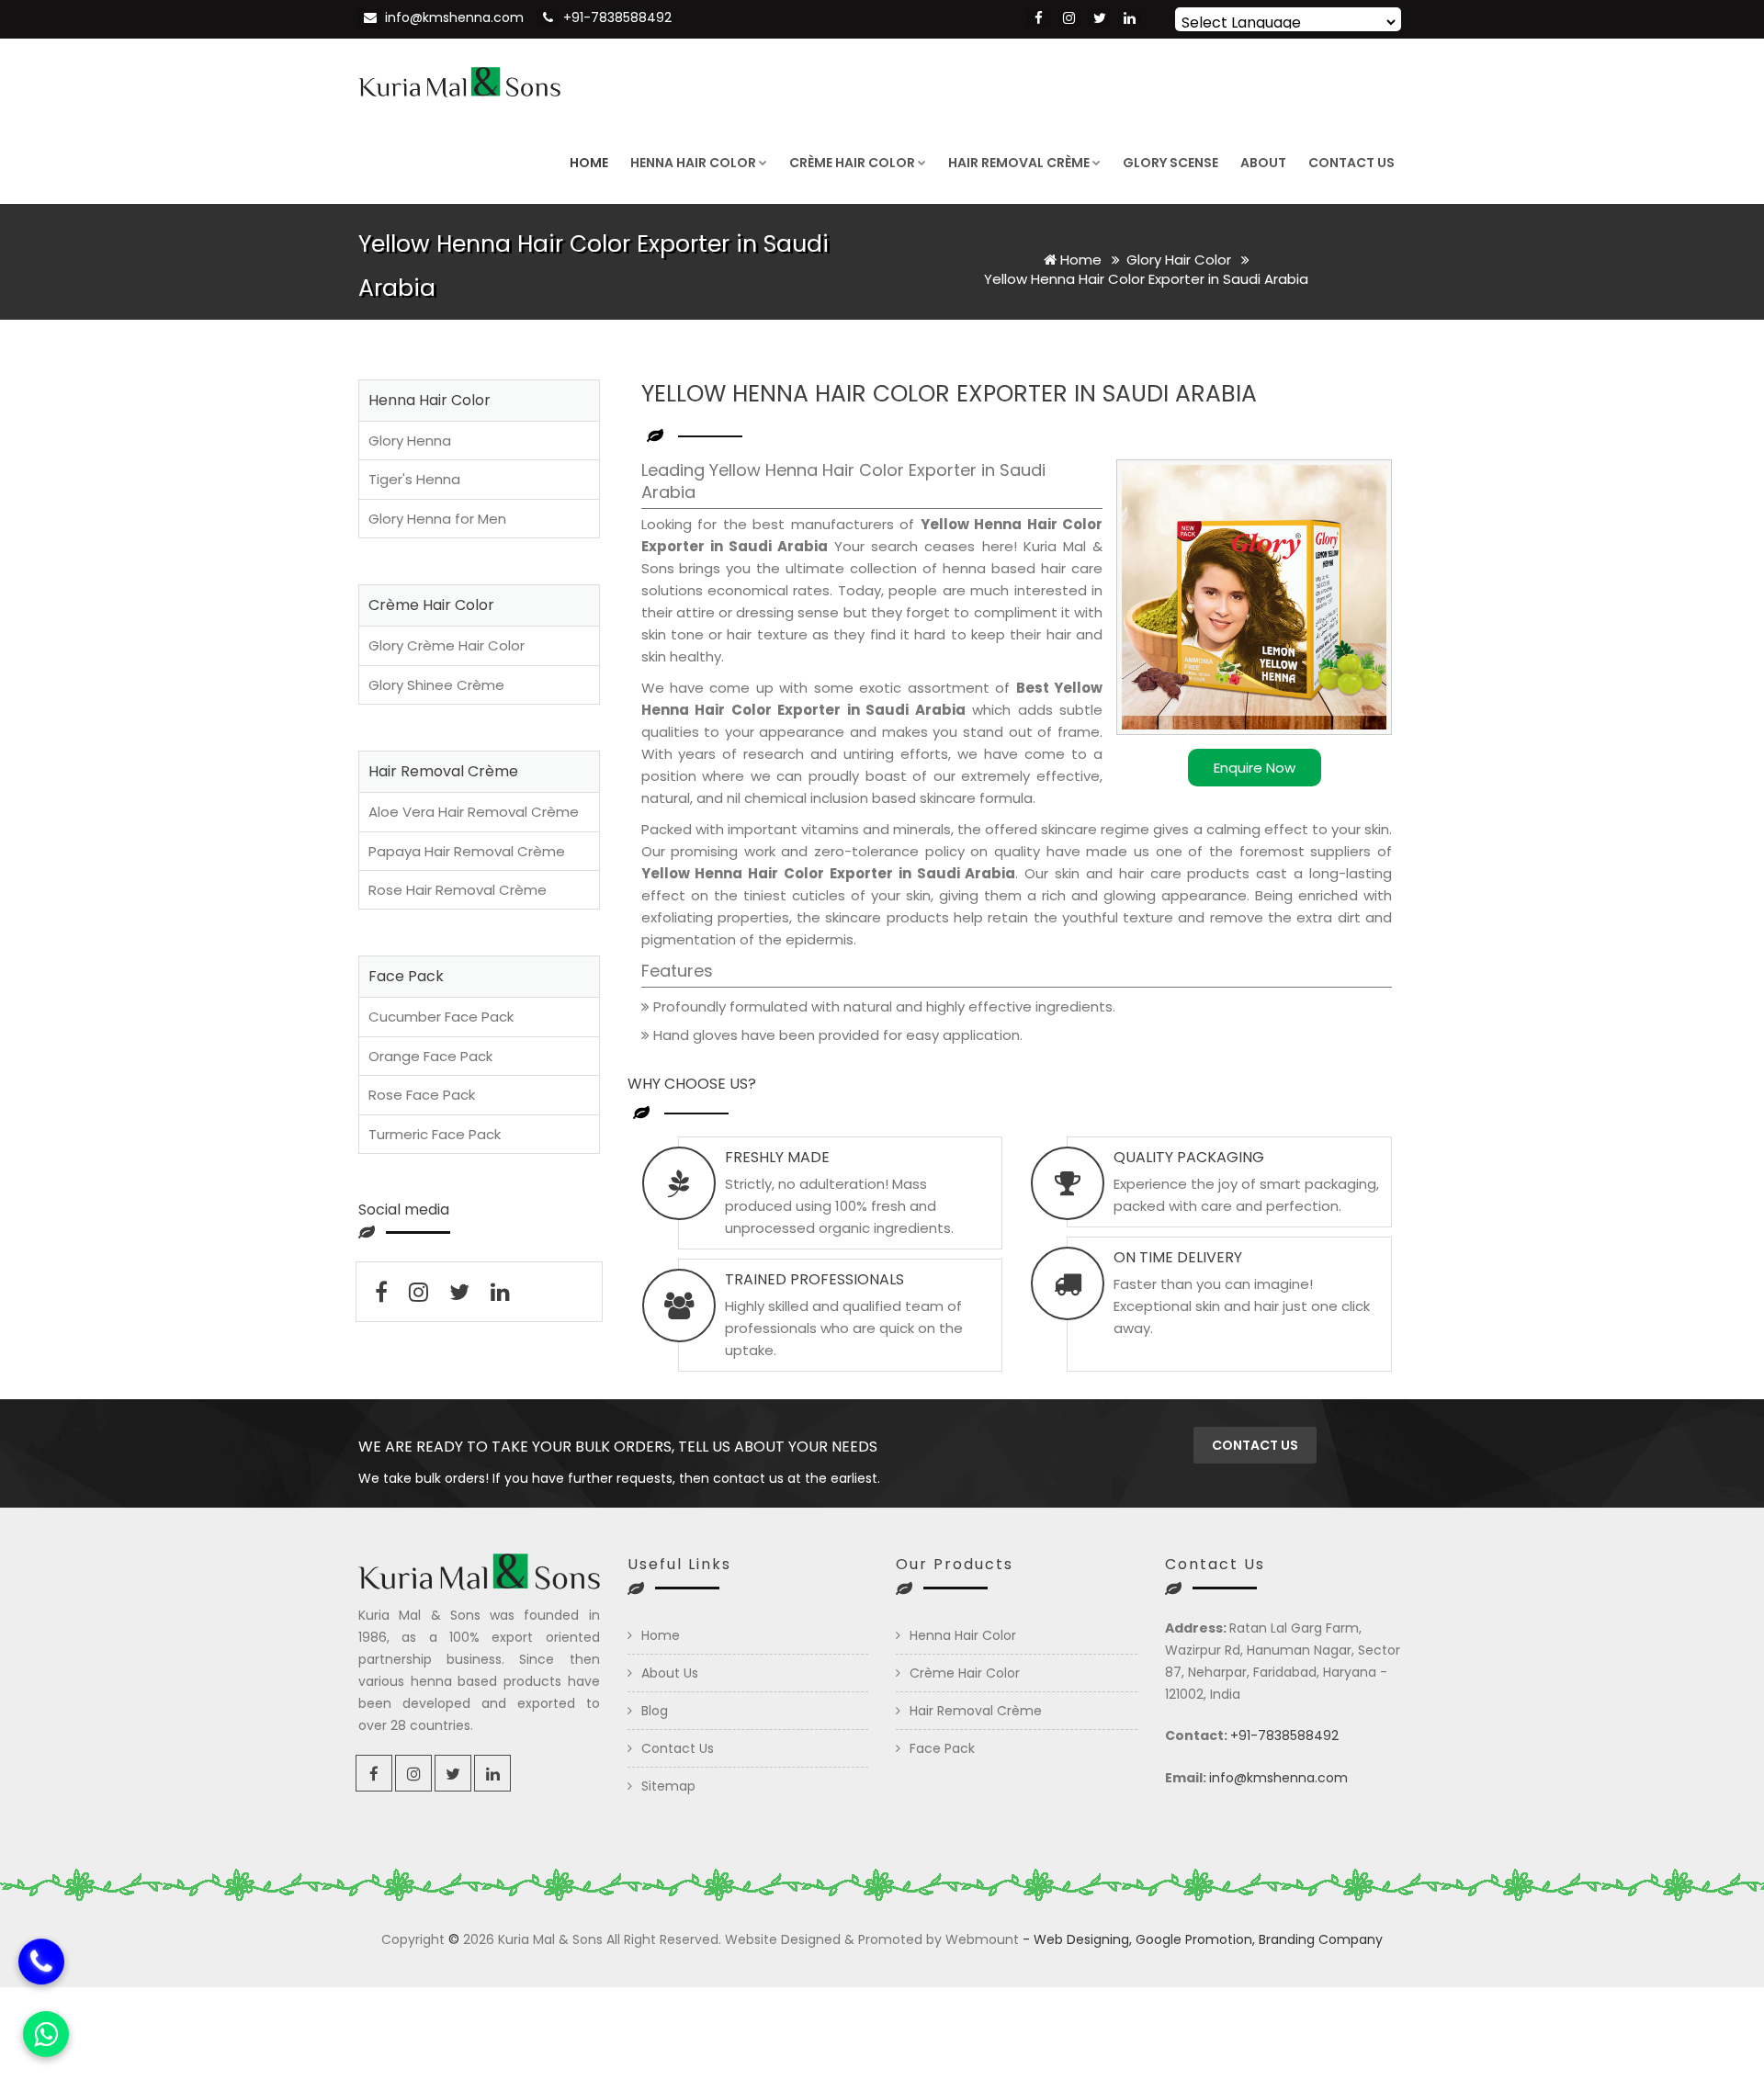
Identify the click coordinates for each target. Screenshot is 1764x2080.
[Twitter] (1099, 18)
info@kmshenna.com (454, 17)
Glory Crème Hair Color (447, 645)
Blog (655, 1711)
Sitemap (668, 1786)
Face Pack (942, 1748)
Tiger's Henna (414, 479)
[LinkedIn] (1130, 18)
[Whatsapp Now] (46, 2034)
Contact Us (1351, 163)
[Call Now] (41, 1961)
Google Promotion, (1195, 1939)
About (1263, 163)
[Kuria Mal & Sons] (459, 80)
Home (589, 163)
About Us (670, 1673)
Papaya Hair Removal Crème (467, 851)
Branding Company (1321, 1939)
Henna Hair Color (693, 163)
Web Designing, (1083, 1939)
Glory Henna (410, 441)
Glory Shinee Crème (436, 685)
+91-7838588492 (617, 17)
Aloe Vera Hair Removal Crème (474, 812)
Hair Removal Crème (1019, 163)
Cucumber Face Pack (441, 1017)
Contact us (1255, 1445)
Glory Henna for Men (437, 519)
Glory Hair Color (1181, 260)
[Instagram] (1069, 18)
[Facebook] (1039, 18)
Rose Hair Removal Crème (458, 890)
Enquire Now (1255, 768)
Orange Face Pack (430, 1056)
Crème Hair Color (852, 163)
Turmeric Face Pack (435, 1134)
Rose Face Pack (422, 1095)
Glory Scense (1170, 163)
